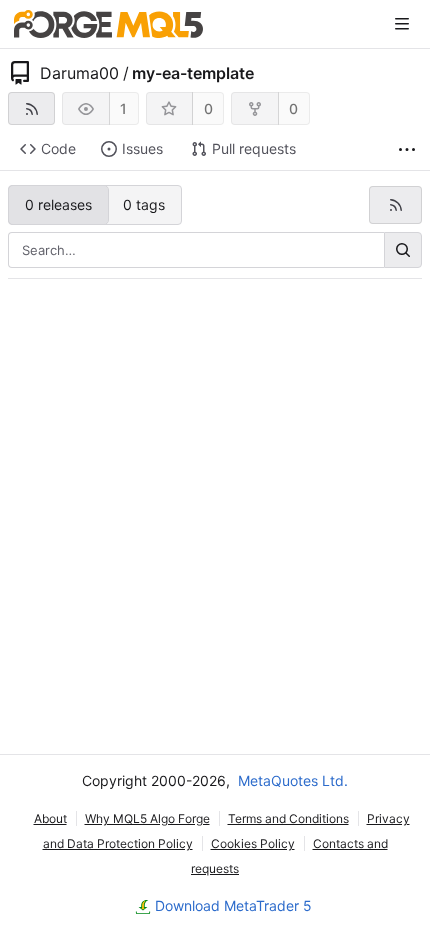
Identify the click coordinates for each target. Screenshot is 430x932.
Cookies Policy (253, 843)
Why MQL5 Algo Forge (147, 818)
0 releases (58, 204)
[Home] (108, 24)
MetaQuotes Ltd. (293, 780)
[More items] (407, 149)
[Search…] (403, 250)
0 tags (144, 204)
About (50, 818)
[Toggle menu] (402, 24)
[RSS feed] (31, 108)
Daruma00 (79, 73)
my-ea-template (193, 73)
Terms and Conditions (288, 818)
